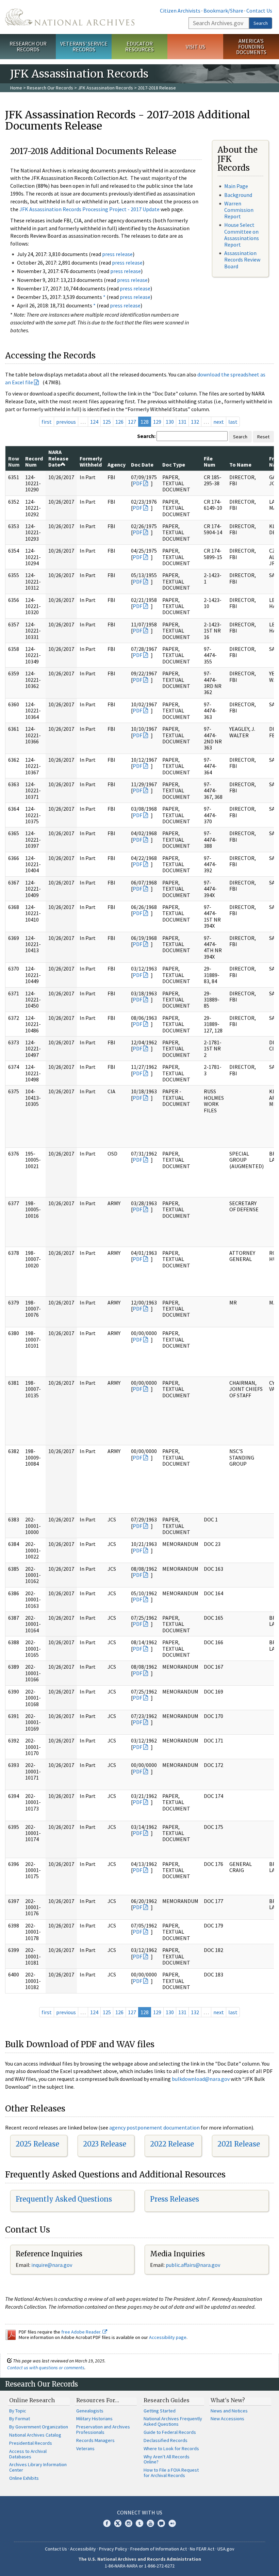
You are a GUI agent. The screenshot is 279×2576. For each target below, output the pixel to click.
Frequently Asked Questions (64, 2199)
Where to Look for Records (171, 2448)
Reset (263, 437)
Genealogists (90, 2411)
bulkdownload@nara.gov (201, 2079)
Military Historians (94, 2419)
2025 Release (37, 2144)
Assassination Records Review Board (242, 259)
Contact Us (259, 11)
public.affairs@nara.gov (193, 2265)
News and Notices (229, 2411)
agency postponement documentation (154, 2127)
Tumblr (139, 2523)
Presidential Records (31, 2443)
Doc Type (174, 465)
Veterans (85, 2448)
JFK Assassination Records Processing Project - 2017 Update (89, 209)
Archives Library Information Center (38, 2467)
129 (157, 422)
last (233, 422)
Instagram (129, 2523)
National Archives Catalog (35, 2435)
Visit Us (195, 47)
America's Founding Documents (251, 47)
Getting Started (160, 2411)
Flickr (172, 2523)
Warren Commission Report (239, 210)
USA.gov (226, 2549)
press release (117, 254)
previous (66, 422)
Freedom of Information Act (159, 2549)
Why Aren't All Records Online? (167, 2459)
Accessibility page (168, 2337)
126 (119, 422)
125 (107, 422)
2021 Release (239, 2144)
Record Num (34, 461)
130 (170, 422)
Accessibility (83, 2549)
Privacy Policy (113, 2549)
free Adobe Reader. (82, 2332)
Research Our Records (28, 46)
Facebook (107, 2523)
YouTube (150, 2523)
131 (182, 422)
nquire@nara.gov (52, 2265)
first (47, 422)
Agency (117, 465)
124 (94, 422)
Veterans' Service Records (84, 46)
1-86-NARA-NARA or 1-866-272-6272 (140, 2566)
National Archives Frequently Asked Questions (173, 2421)
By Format (20, 2419)
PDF (137, 483)
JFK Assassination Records (105, 88)
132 (195, 422)
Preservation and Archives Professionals (103, 2429)
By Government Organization (39, 2427)
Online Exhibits (24, 2478)
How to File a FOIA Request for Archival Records (171, 2473)
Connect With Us (140, 2512)
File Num (210, 461)
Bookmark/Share (223, 11)
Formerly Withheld (91, 461)
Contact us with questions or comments (46, 2368)
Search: (146, 436)
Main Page (236, 186)
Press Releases (175, 2199)
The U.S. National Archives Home (70, 17)
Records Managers (95, 2440)
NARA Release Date (58, 458)
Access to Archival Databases (28, 2454)
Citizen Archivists (180, 11)
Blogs (161, 2523)
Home (16, 88)
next (219, 422)
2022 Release (172, 2144)
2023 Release (105, 2144)
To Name (240, 465)
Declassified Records (166, 2440)
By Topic (18, 2411)
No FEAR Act (202, 2549)
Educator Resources (139, 46)
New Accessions (227, 2419)
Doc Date (142, 465)
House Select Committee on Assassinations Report (242, 235)
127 (132, 422)
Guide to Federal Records (170, 2432)
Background (238, 195)
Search (261, 23)
